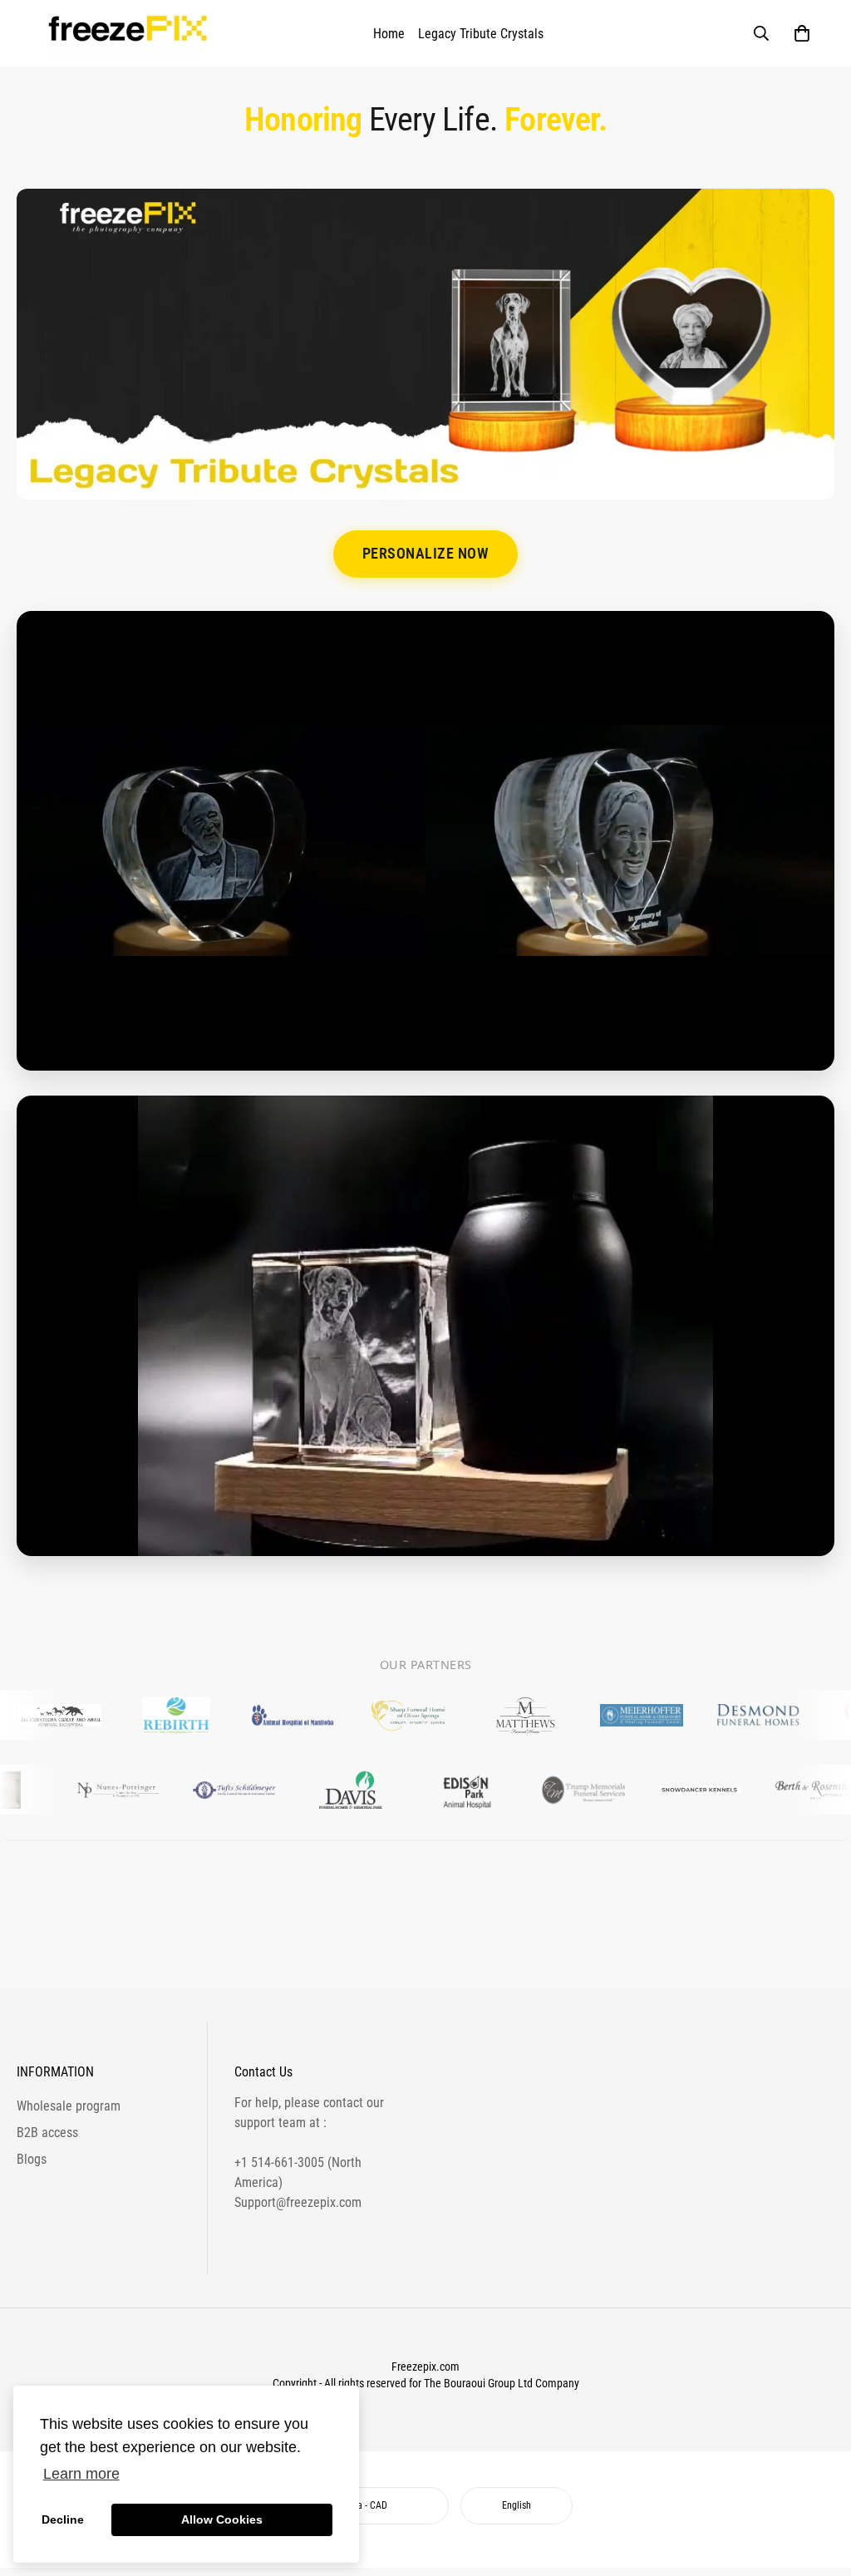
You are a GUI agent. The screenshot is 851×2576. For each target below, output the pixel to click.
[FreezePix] (130, 33)
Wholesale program (69, 2106)
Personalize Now (426, 554)
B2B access (47, 2133)
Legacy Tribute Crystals (481, 34)
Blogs (32, 2159)
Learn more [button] (81, 2474)
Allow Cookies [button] (222, 2519)
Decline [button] (63, 2519)
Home (389, 34)
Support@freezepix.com (298, 2202)
